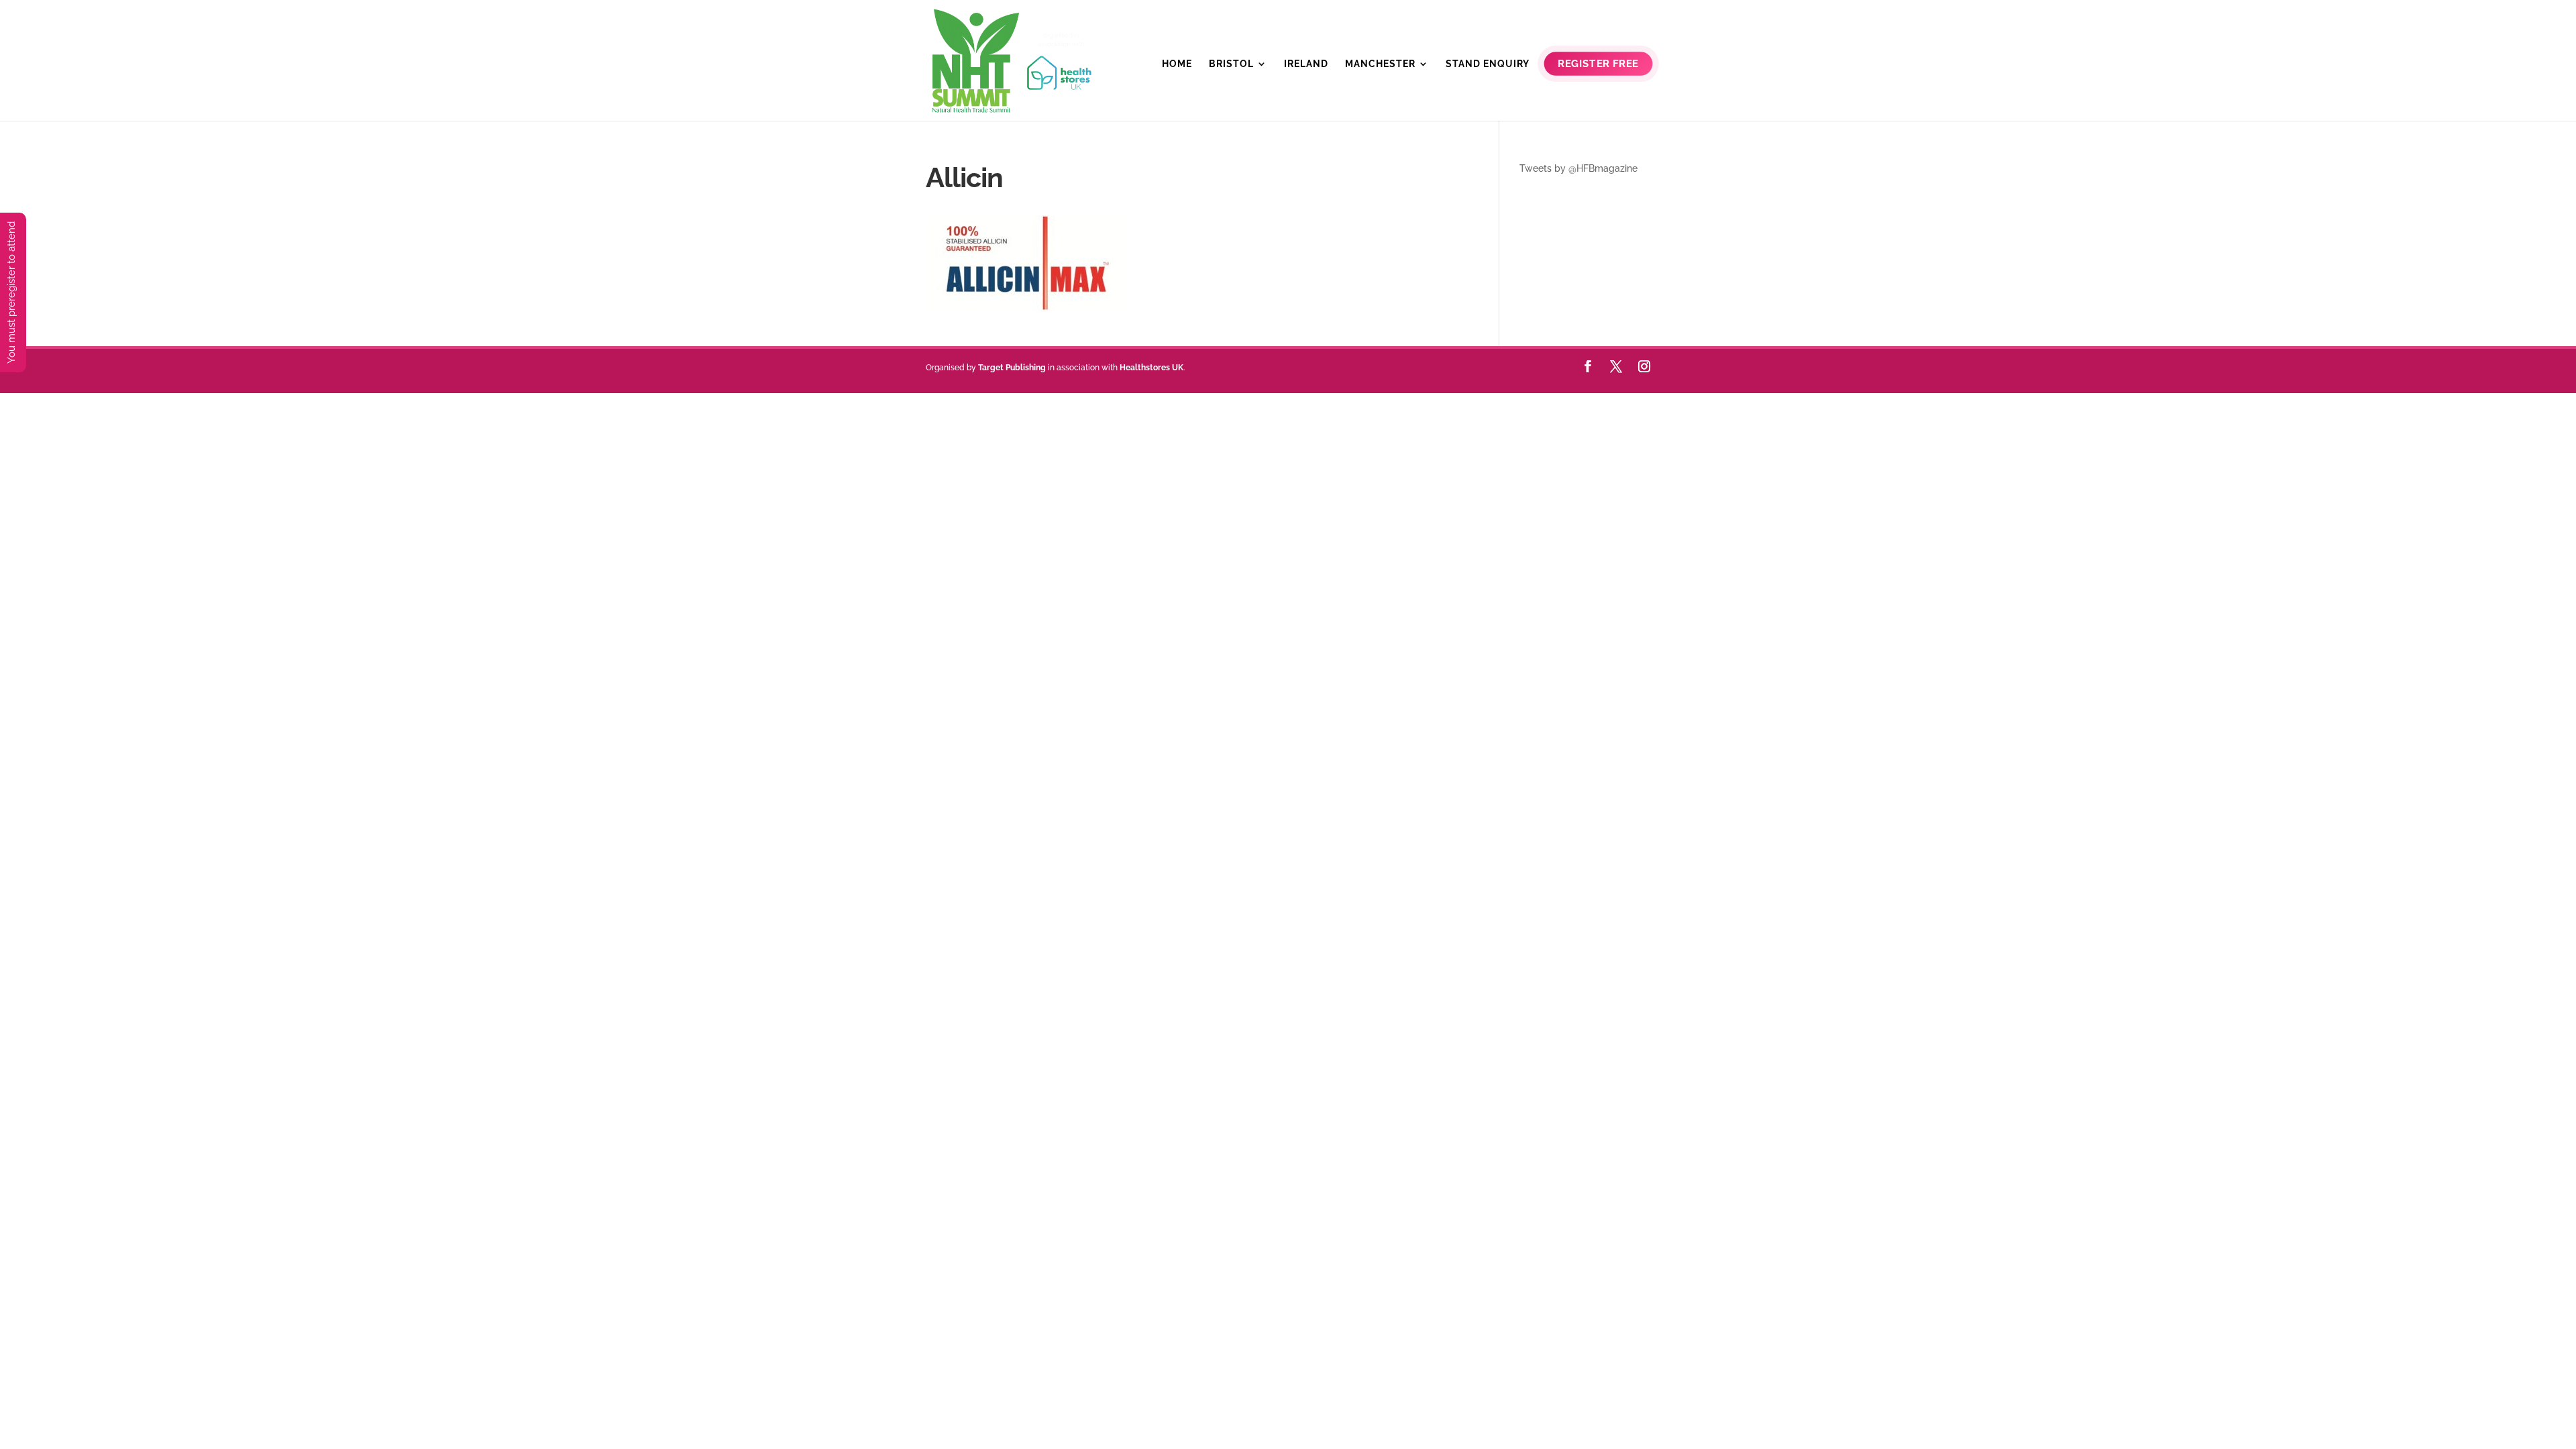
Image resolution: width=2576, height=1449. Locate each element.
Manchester (1380, 64)
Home (1177, 64)
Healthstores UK (1151, 368)
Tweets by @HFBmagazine (1578, 168)
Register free (1598, 64)
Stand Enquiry (1488, 64)
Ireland (1306, 64)
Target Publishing (1012, 368)
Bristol (1231, 64)
